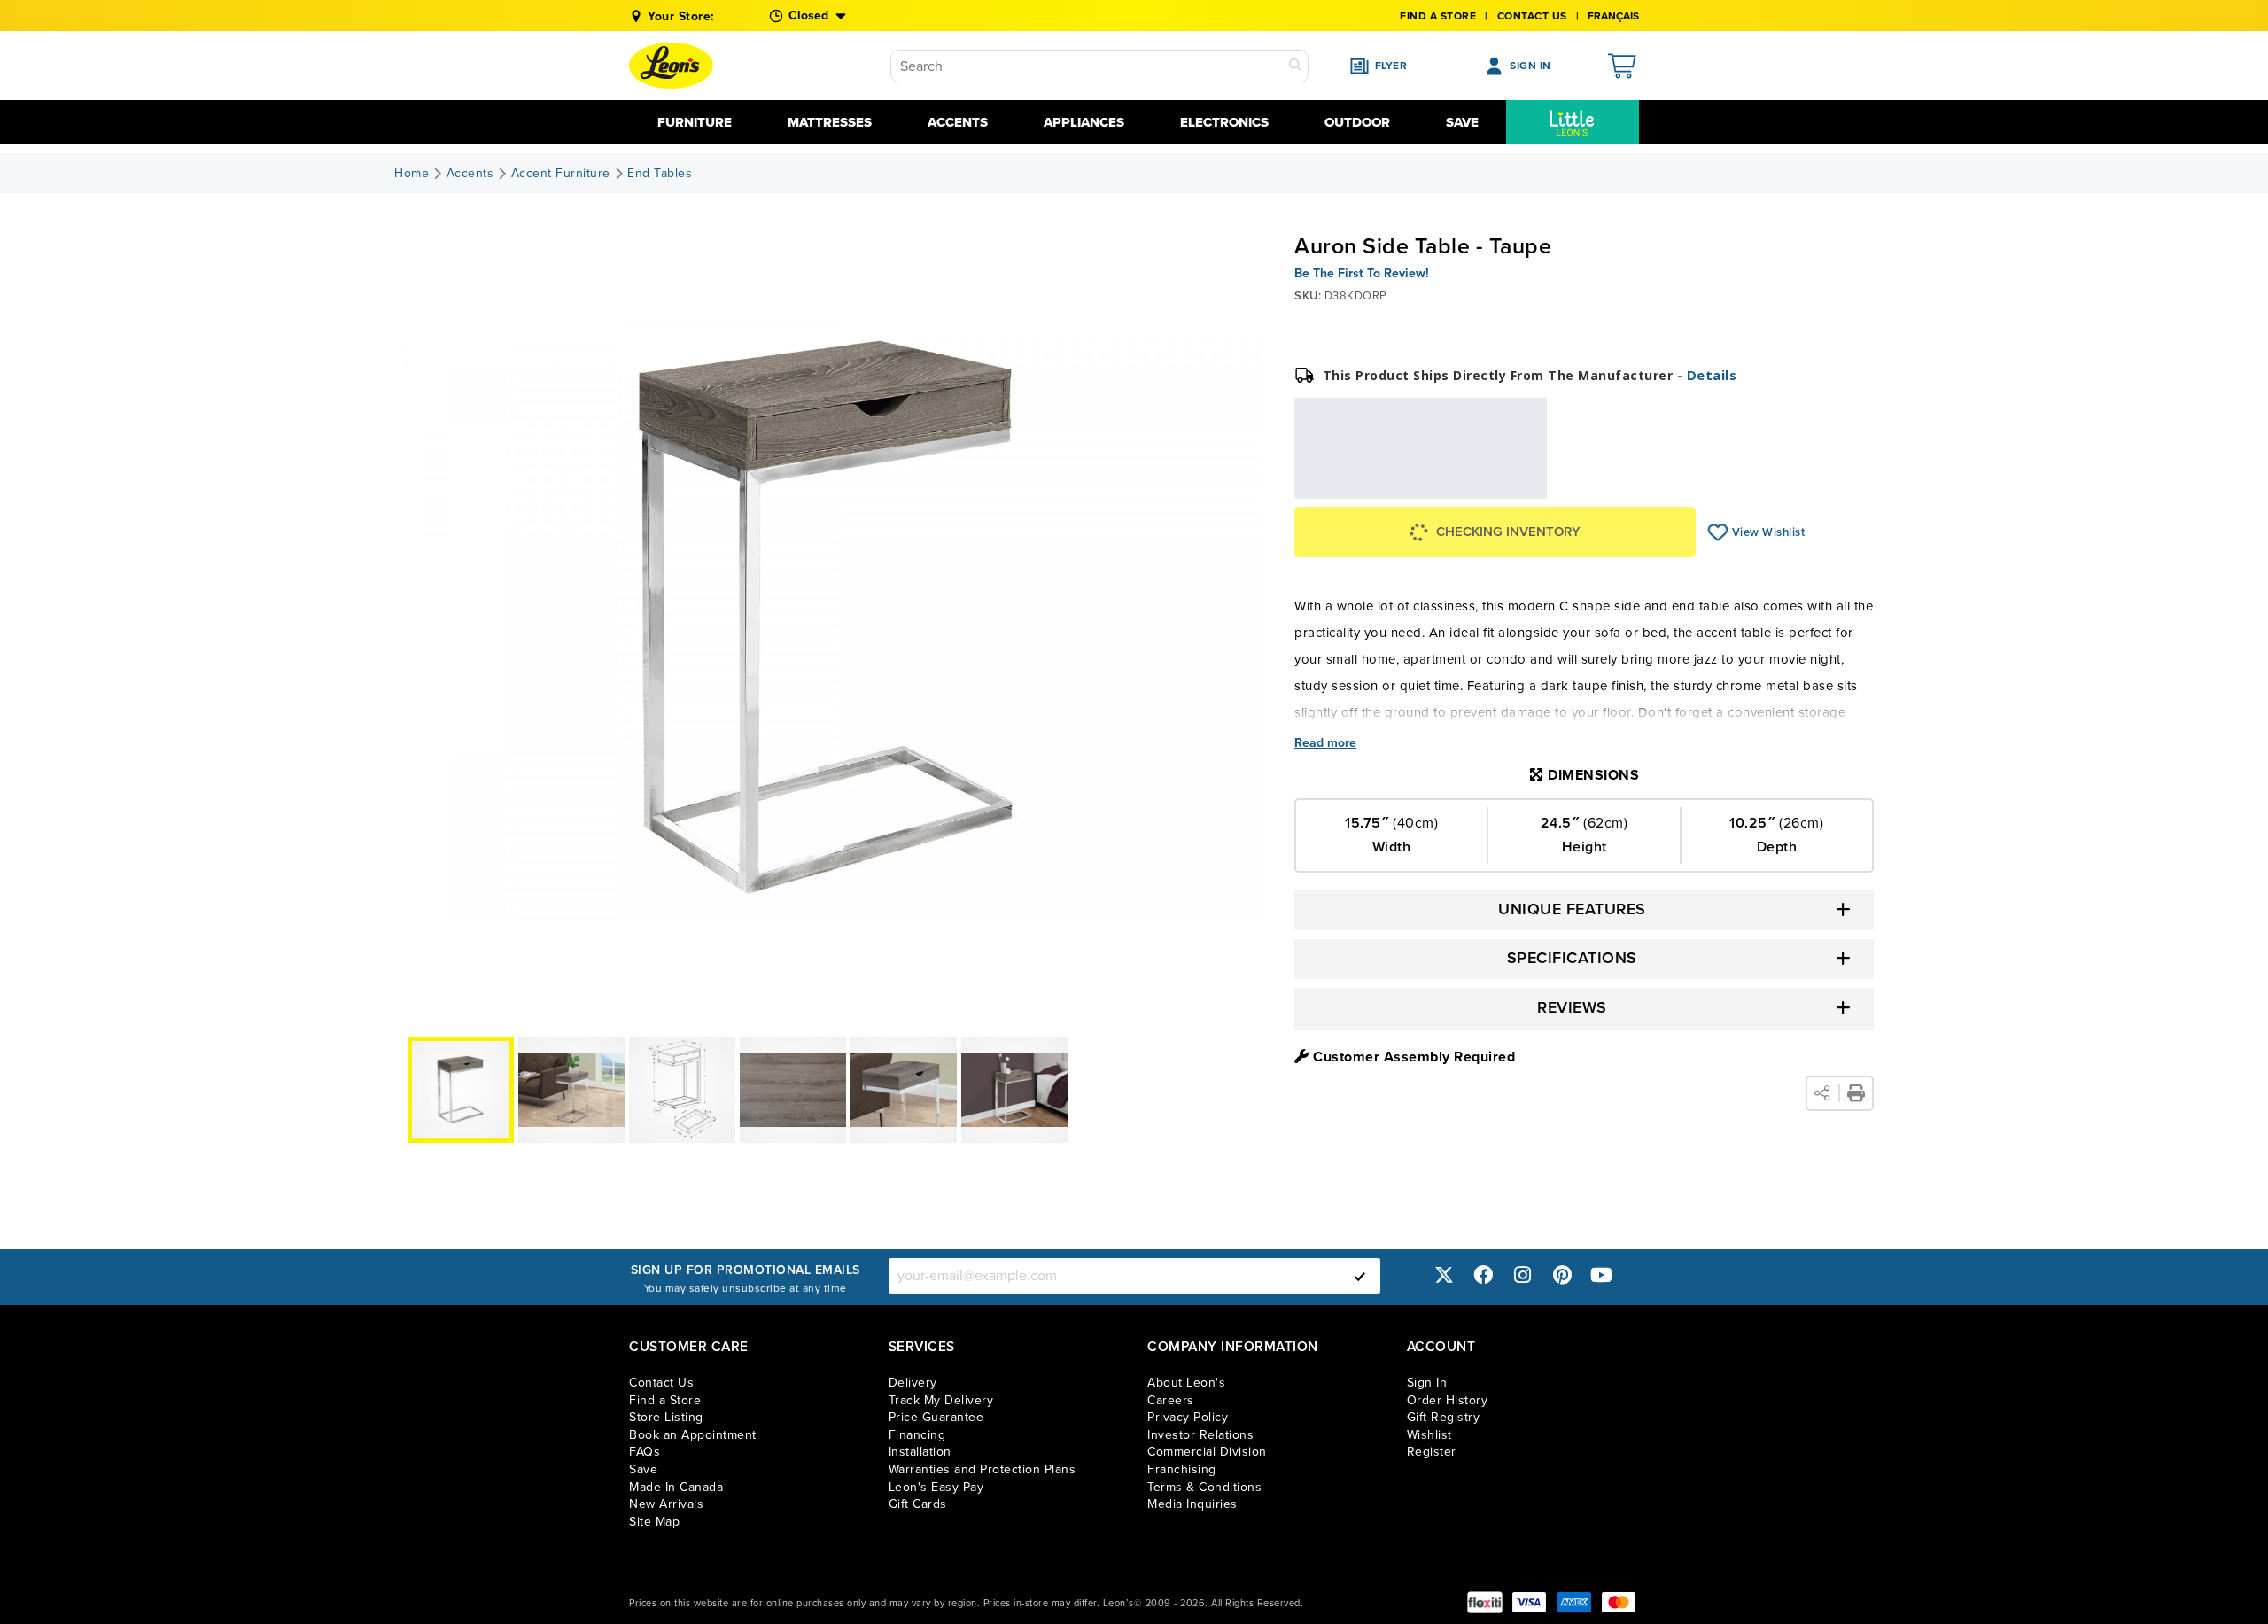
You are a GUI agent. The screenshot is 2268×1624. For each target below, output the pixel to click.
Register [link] (1432, 1452)
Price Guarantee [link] (936, 1417)
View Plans (1492, 486)
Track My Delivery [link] (941, 1400)
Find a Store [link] (665, 1400)
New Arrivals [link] (666, 1504)
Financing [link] (917, 1435)
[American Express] (1574, 1602)
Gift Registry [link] (1444, 1417)
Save (1462, 122)
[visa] (1529, 1602)
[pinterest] (1562, 1275)
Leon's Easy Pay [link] (936, 1487)
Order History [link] (1448, 1400)
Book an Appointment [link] (693, 1435)
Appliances (1084, 122)
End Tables (660, 174)
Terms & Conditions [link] (1204, 1487)
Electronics (1224, 122)
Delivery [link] (913, 1383)
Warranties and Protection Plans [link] (983, 1469)
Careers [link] (1171, 1400)
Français (1613, 16)
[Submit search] (1295, 66)
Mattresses (830, 122)
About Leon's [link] (1186, 1383)
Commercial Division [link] (1207, 1452)
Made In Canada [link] (676, 1487)
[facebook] (1483, 1275)
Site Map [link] (654, 1522)
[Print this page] (1856, 1093)
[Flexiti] (1485, 1602)
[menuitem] (1573, 122)
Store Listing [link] (666, 1417)
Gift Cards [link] (918, 1504)
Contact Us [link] (1532, 16)
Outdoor (1357, 122)
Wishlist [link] (1429, 1435)
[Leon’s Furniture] (671, 66)
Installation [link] (920, 1452)
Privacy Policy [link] (1188, 1417)
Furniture (695, 122)
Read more (1325, 743)
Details (1712, 375)
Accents (958, 122)
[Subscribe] (1360, 1276)
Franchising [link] (1182, 1469)
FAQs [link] (645, 1452)
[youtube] (1602, 1275)
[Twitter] (1444, 1275)
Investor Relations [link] (1200, 1435)
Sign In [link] (1427, 1383)
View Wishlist (1718, 532)
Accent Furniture (561, 174)
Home (412, 174)
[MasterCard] (1619, 1602)
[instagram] (1523, 1275)
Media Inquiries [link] (1192, 1504)
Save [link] (643, 1469)
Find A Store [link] (1438, 16)
